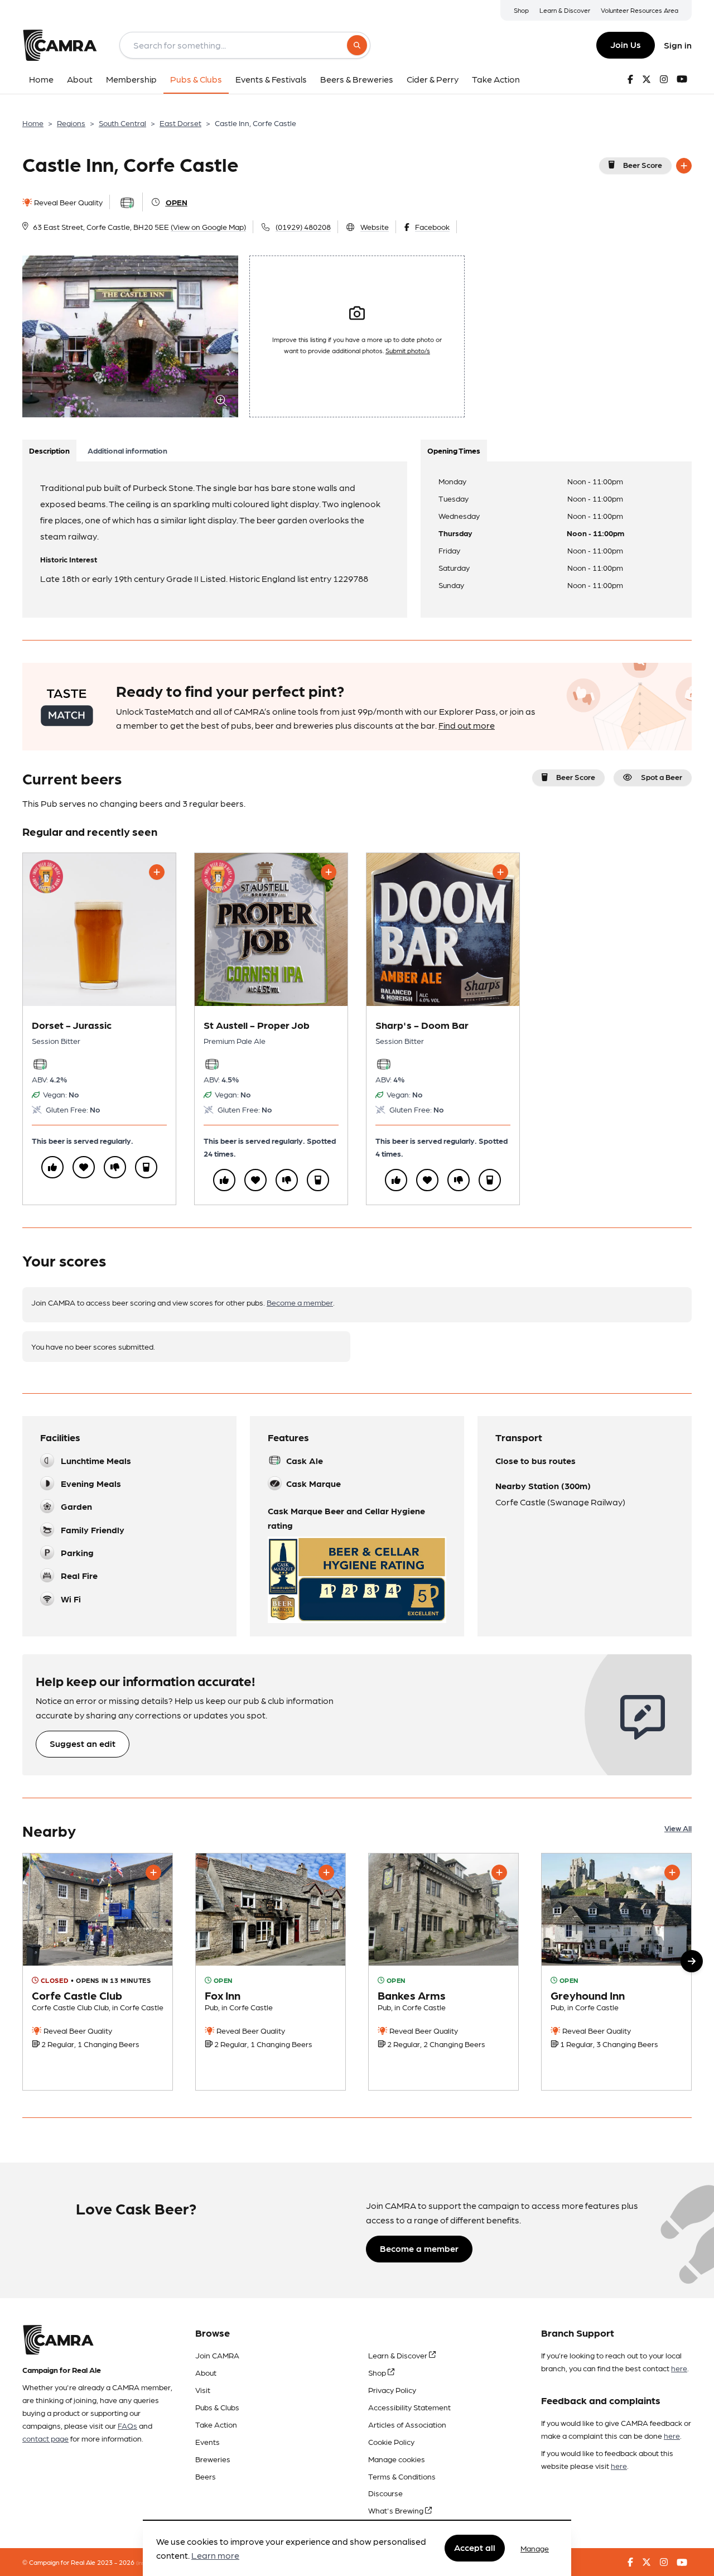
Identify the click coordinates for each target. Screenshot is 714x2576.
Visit (203, 2390)
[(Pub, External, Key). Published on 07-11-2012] (616, 1972)
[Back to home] (60, 45)
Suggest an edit (83, 1743)
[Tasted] (146, 1167)
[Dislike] (115, 1167)
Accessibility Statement (409, 2407)
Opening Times (454, 450)
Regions (71, 123)
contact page (45, 2438)
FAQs (127, 2425)
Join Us (626, 44)
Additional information (127, 450)
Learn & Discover (565, 10)
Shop (521, 10)
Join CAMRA (217, 2355)
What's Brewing (397, 2510)
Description (49, 450)
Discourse (385, 2493)
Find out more (467, 725)
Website (375, 227)
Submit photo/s (408, 350)
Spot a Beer (662, 777)
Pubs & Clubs (217, 2407)
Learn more (215, 2556)
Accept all (475, 2548)
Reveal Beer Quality (67, 202)
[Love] (84, 1167)
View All (678, 1828)
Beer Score (643, 165)
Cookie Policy (391, 2442)
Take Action (216, 2424)
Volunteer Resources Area (640, 10)
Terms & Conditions (402, 2476)
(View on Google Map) (208, 227)
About (206, 2372)
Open (177, 202)
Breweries (213, 2459)
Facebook (432, 227)
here (679, 2368)
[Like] (52, 1167)
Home (33, 123)
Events (208, 2442)
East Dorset (180, 123)
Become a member (300, 1302)
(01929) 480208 (303, 227)
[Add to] (684, 166)
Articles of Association (407, 2424)
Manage (535, 2548)
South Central (122, 123)
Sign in (678, 45)
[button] (692, 1961)
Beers (206, 2476)
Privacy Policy (392, 2390)
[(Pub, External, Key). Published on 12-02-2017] (443, 1972)
